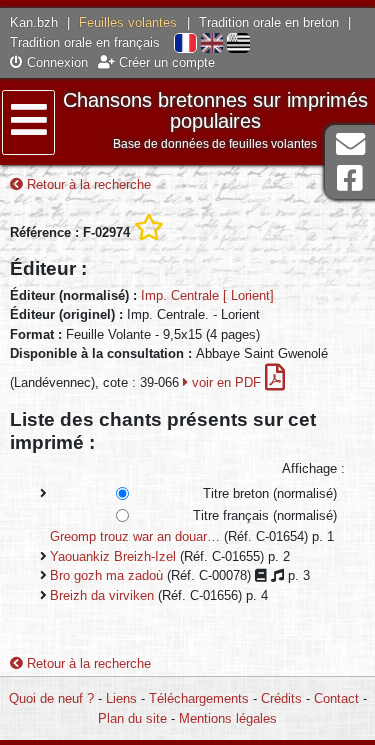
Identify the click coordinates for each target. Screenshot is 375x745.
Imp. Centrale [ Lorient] (207, 295)
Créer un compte (165, 62)
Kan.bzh (34, 22)
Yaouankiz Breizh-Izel (113, 556)
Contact (336, 698)
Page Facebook (350, 178)
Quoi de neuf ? (51, 698)
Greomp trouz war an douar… (135, 536)
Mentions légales (228, 718)
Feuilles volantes (128, 22)
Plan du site (132, 718)
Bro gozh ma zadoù (106, 575)
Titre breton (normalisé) (270, 493)
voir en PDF (226, 382)
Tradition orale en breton (269, 22)
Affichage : (313, 468)
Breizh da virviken (102, 595)
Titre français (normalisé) (265, 515)
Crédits (281, 698)
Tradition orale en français (85, 42)
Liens (121, 698)
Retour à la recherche (87, 184)
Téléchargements (199, 698)
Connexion (55, 62)
